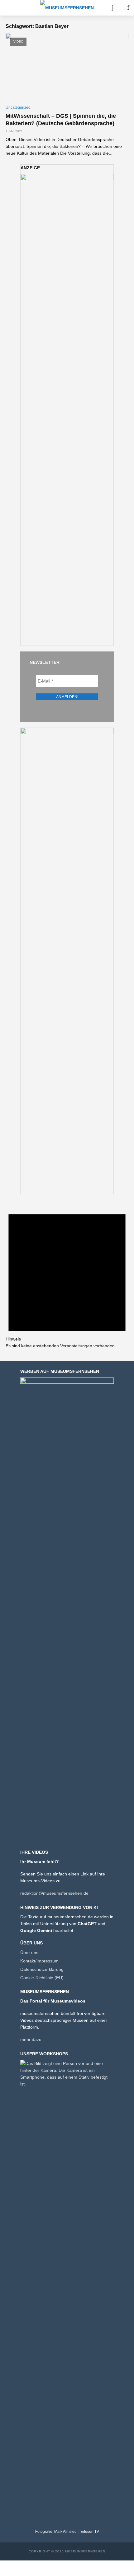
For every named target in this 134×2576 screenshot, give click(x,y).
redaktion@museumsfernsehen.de (54, 1893)
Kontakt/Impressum (39, 1961)
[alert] (67, 1275)
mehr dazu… (33, 2039)
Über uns (29, 1953)
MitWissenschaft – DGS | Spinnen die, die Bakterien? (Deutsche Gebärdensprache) (61, 120)
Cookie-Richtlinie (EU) (42, 1978)
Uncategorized (18, 107)
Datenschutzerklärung (42, 1969)
